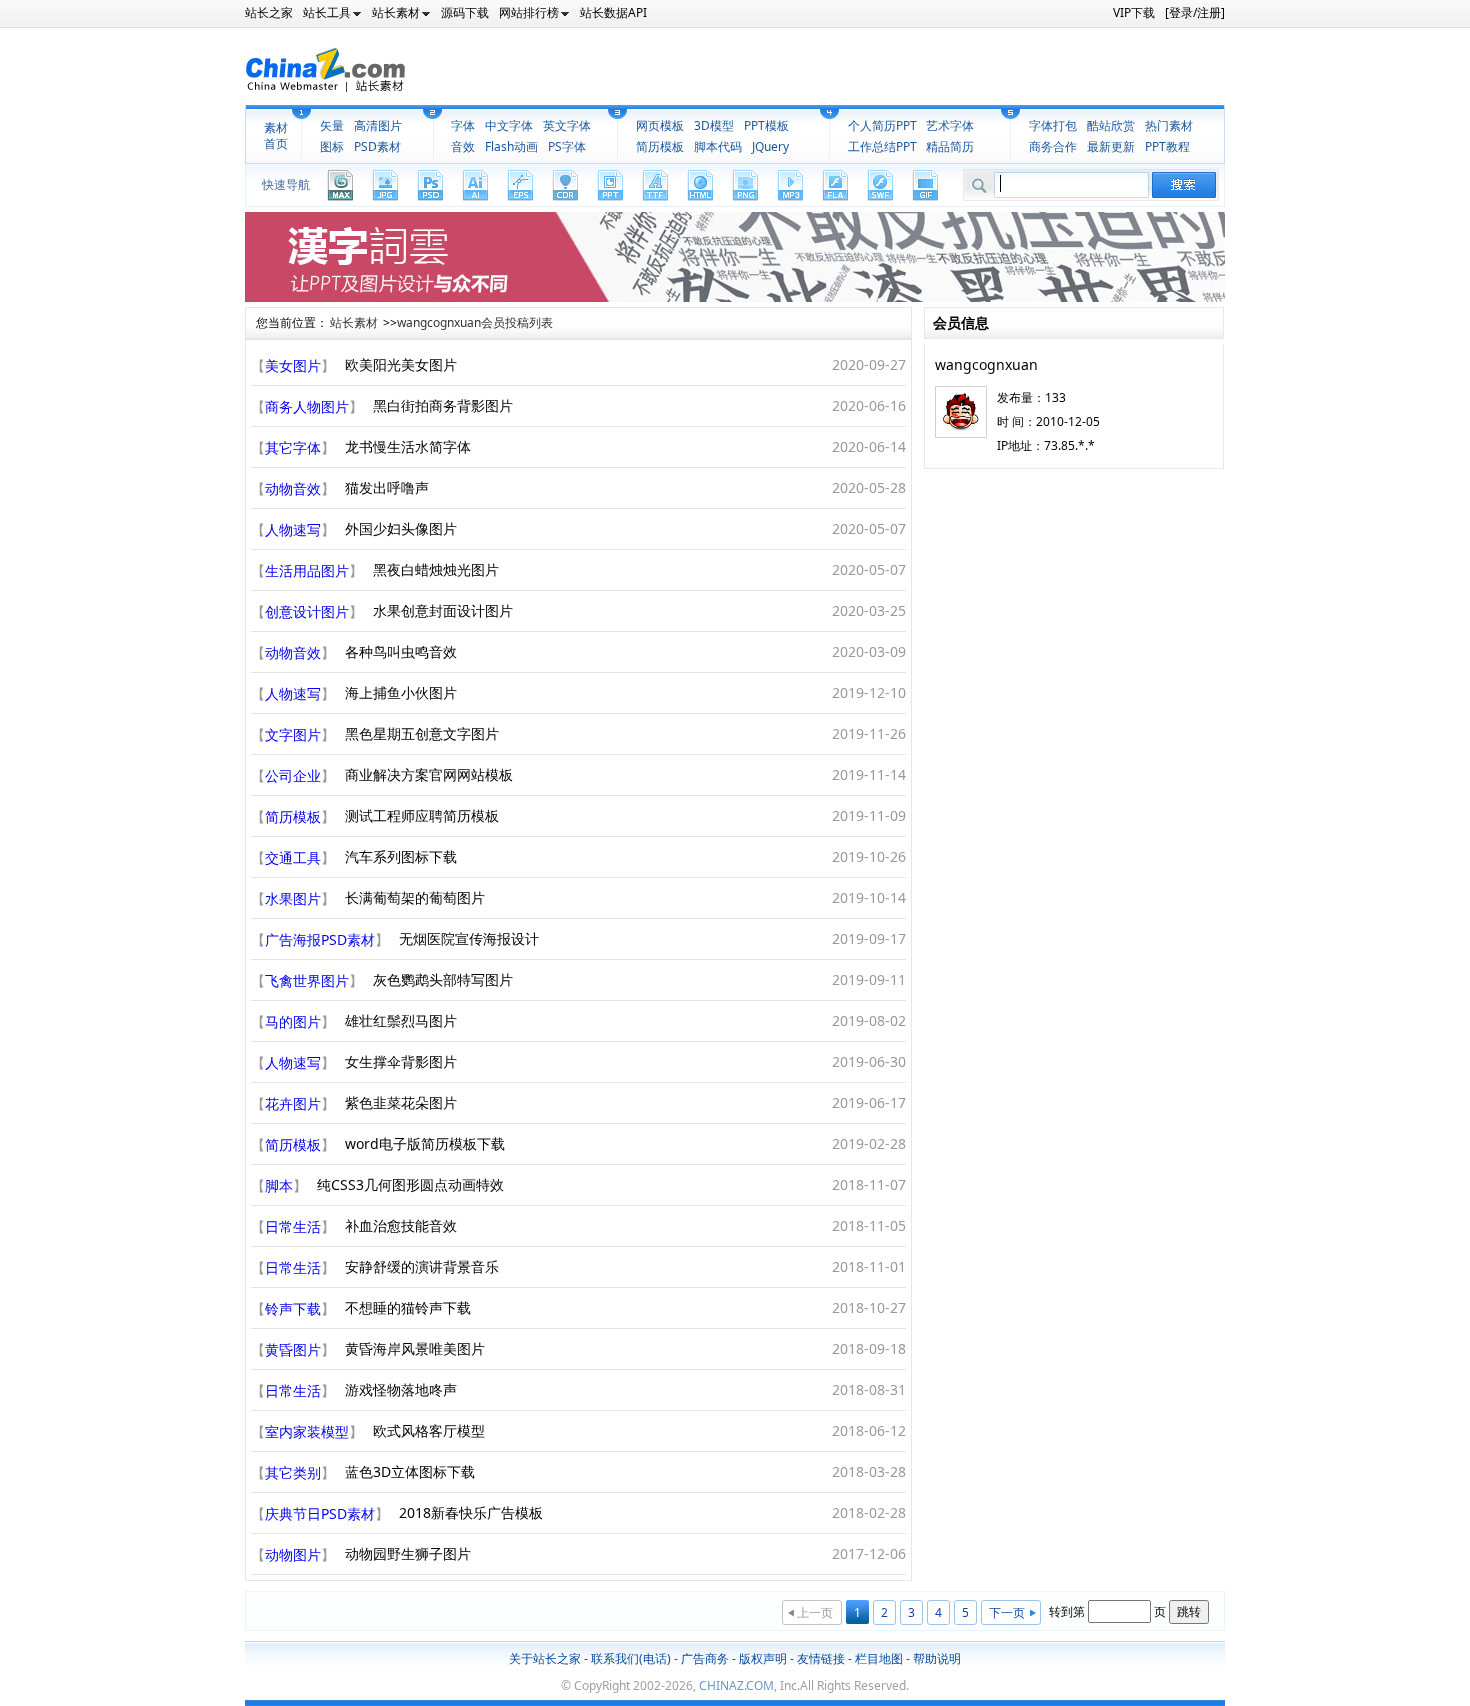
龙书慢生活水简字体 (408, 446)
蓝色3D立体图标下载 (410, 1471)
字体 (463, 125)
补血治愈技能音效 (401, 1225)
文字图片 (293, 734)
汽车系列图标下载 (401, 856)
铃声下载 (293, 1308)
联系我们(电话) (631, 1658)
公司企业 (293, 775)
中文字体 (509, 125)
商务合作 (1053, 146)
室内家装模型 (307, 1431)
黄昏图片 (293, 1349)
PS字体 (567, 146)
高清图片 (378, 125)
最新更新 (1111, 146)
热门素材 (1169, 125)
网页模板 (660, 125)
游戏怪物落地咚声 (401, 1389)
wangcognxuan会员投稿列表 (475, 322)
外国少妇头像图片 (401, 528)
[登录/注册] (1195, 12)
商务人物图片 (307, 406)
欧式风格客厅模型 (429, 1430)
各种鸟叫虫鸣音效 (401, 651)
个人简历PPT (882, 125)
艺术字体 (950, 125)
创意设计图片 (307, 611)
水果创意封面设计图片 (443, 610)
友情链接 (821, 1658)
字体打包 (1053, 125)
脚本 (279, 1185)
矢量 (332, 125)
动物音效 (293, 488)
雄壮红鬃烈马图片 (401, 1020)
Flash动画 (511, 146)
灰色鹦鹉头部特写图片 (443, 979)
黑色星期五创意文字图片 (422, 733)
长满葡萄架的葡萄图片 (415, 897)
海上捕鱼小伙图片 (401, 692)
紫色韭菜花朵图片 (401, 1102)
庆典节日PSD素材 (320, 1513)
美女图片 (293, 365)
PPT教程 (1167, 146)
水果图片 (293, 898)
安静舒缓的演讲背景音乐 (422, 1266)
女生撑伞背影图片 (401, 1061)
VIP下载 (1134, 12)
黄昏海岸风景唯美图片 (415, 1348)
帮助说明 (937, 1658)
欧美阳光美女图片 (401, 364)
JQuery (770, 146)
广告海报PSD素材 (320, 939)
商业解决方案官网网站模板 (429, 774)
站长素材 (354, 322)
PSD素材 (377, 146)
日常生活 (293, 1226)
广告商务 (705, 1658)
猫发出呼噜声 (387, 487)
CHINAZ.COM (736, 1685)
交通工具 (293, 857)
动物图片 (293, 1554)
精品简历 (950, 146)
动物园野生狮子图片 (408, 1553)
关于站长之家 (545, 1658)
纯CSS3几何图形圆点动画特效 (410, 1184)
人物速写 (293, 529)
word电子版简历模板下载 (425, 1143)
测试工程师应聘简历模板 (422, 815)
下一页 (1007, 1612)
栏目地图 (879, 1658)
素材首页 (276, 136)
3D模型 (714, 125)
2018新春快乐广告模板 (471, 1512)
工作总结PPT (882, 146)
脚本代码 (718, 146)
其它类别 (293, 1472)
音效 (463, 146)
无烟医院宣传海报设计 (469, 938)
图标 (332, 146)
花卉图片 (293, 1103)
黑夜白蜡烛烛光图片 (436, 569)
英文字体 (567, 125)
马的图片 (293, 1021)
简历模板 (660, 146)
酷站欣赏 (1111, 125)
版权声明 (763, 1658)
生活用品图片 (307, 570)
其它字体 (293, 447)
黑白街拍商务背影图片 (443, 405)
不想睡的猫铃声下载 (408, 1307)
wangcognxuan (986, 364)
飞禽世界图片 (307, 980)
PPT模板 (766, 125)
